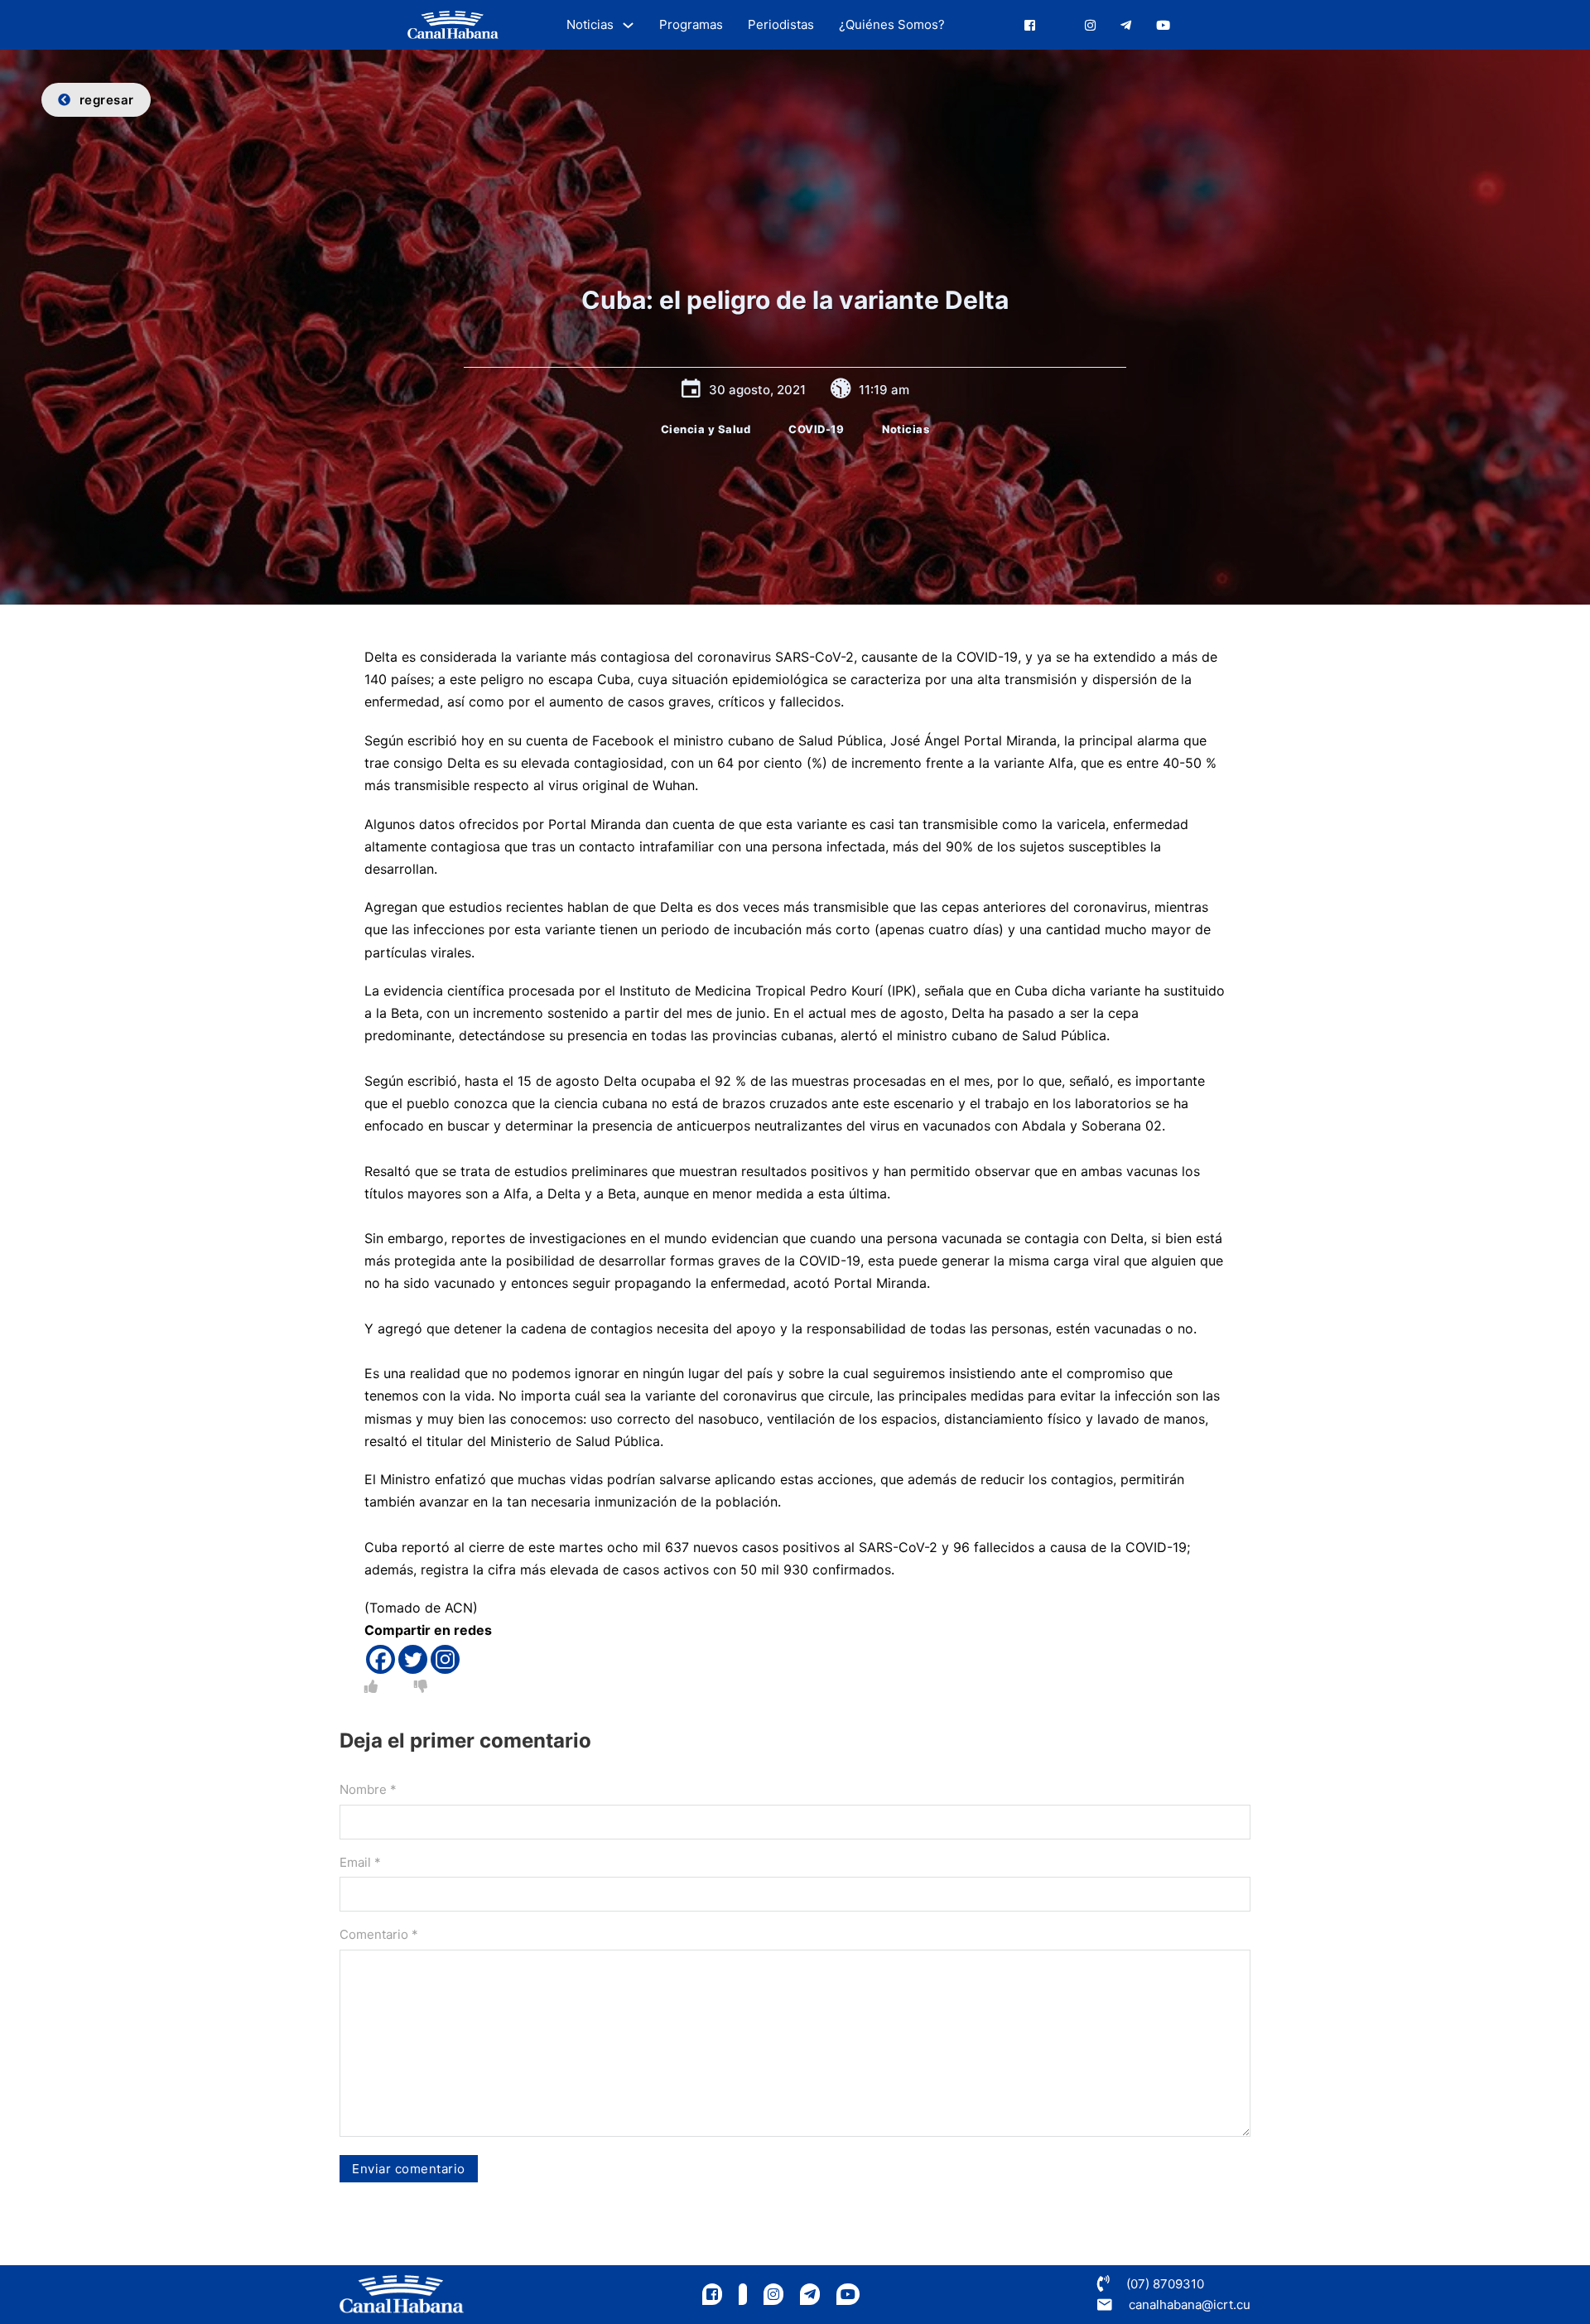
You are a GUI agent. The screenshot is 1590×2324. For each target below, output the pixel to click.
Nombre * (368, 1789)
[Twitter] (413, 1659)
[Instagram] (445, 1659)
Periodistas (781, 24)
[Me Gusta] (371, 1686)
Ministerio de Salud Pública (575, 1441)
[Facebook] (381, 1659)
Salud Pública (841, 740)
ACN (459, 1608)
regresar (107, 100)
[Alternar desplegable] (628, 25)
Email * (360, 1862)
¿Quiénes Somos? (892, 24)
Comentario (379, 1934)
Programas (691, 24)
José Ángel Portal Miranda (973, 740)
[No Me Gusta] (421, 1686)
